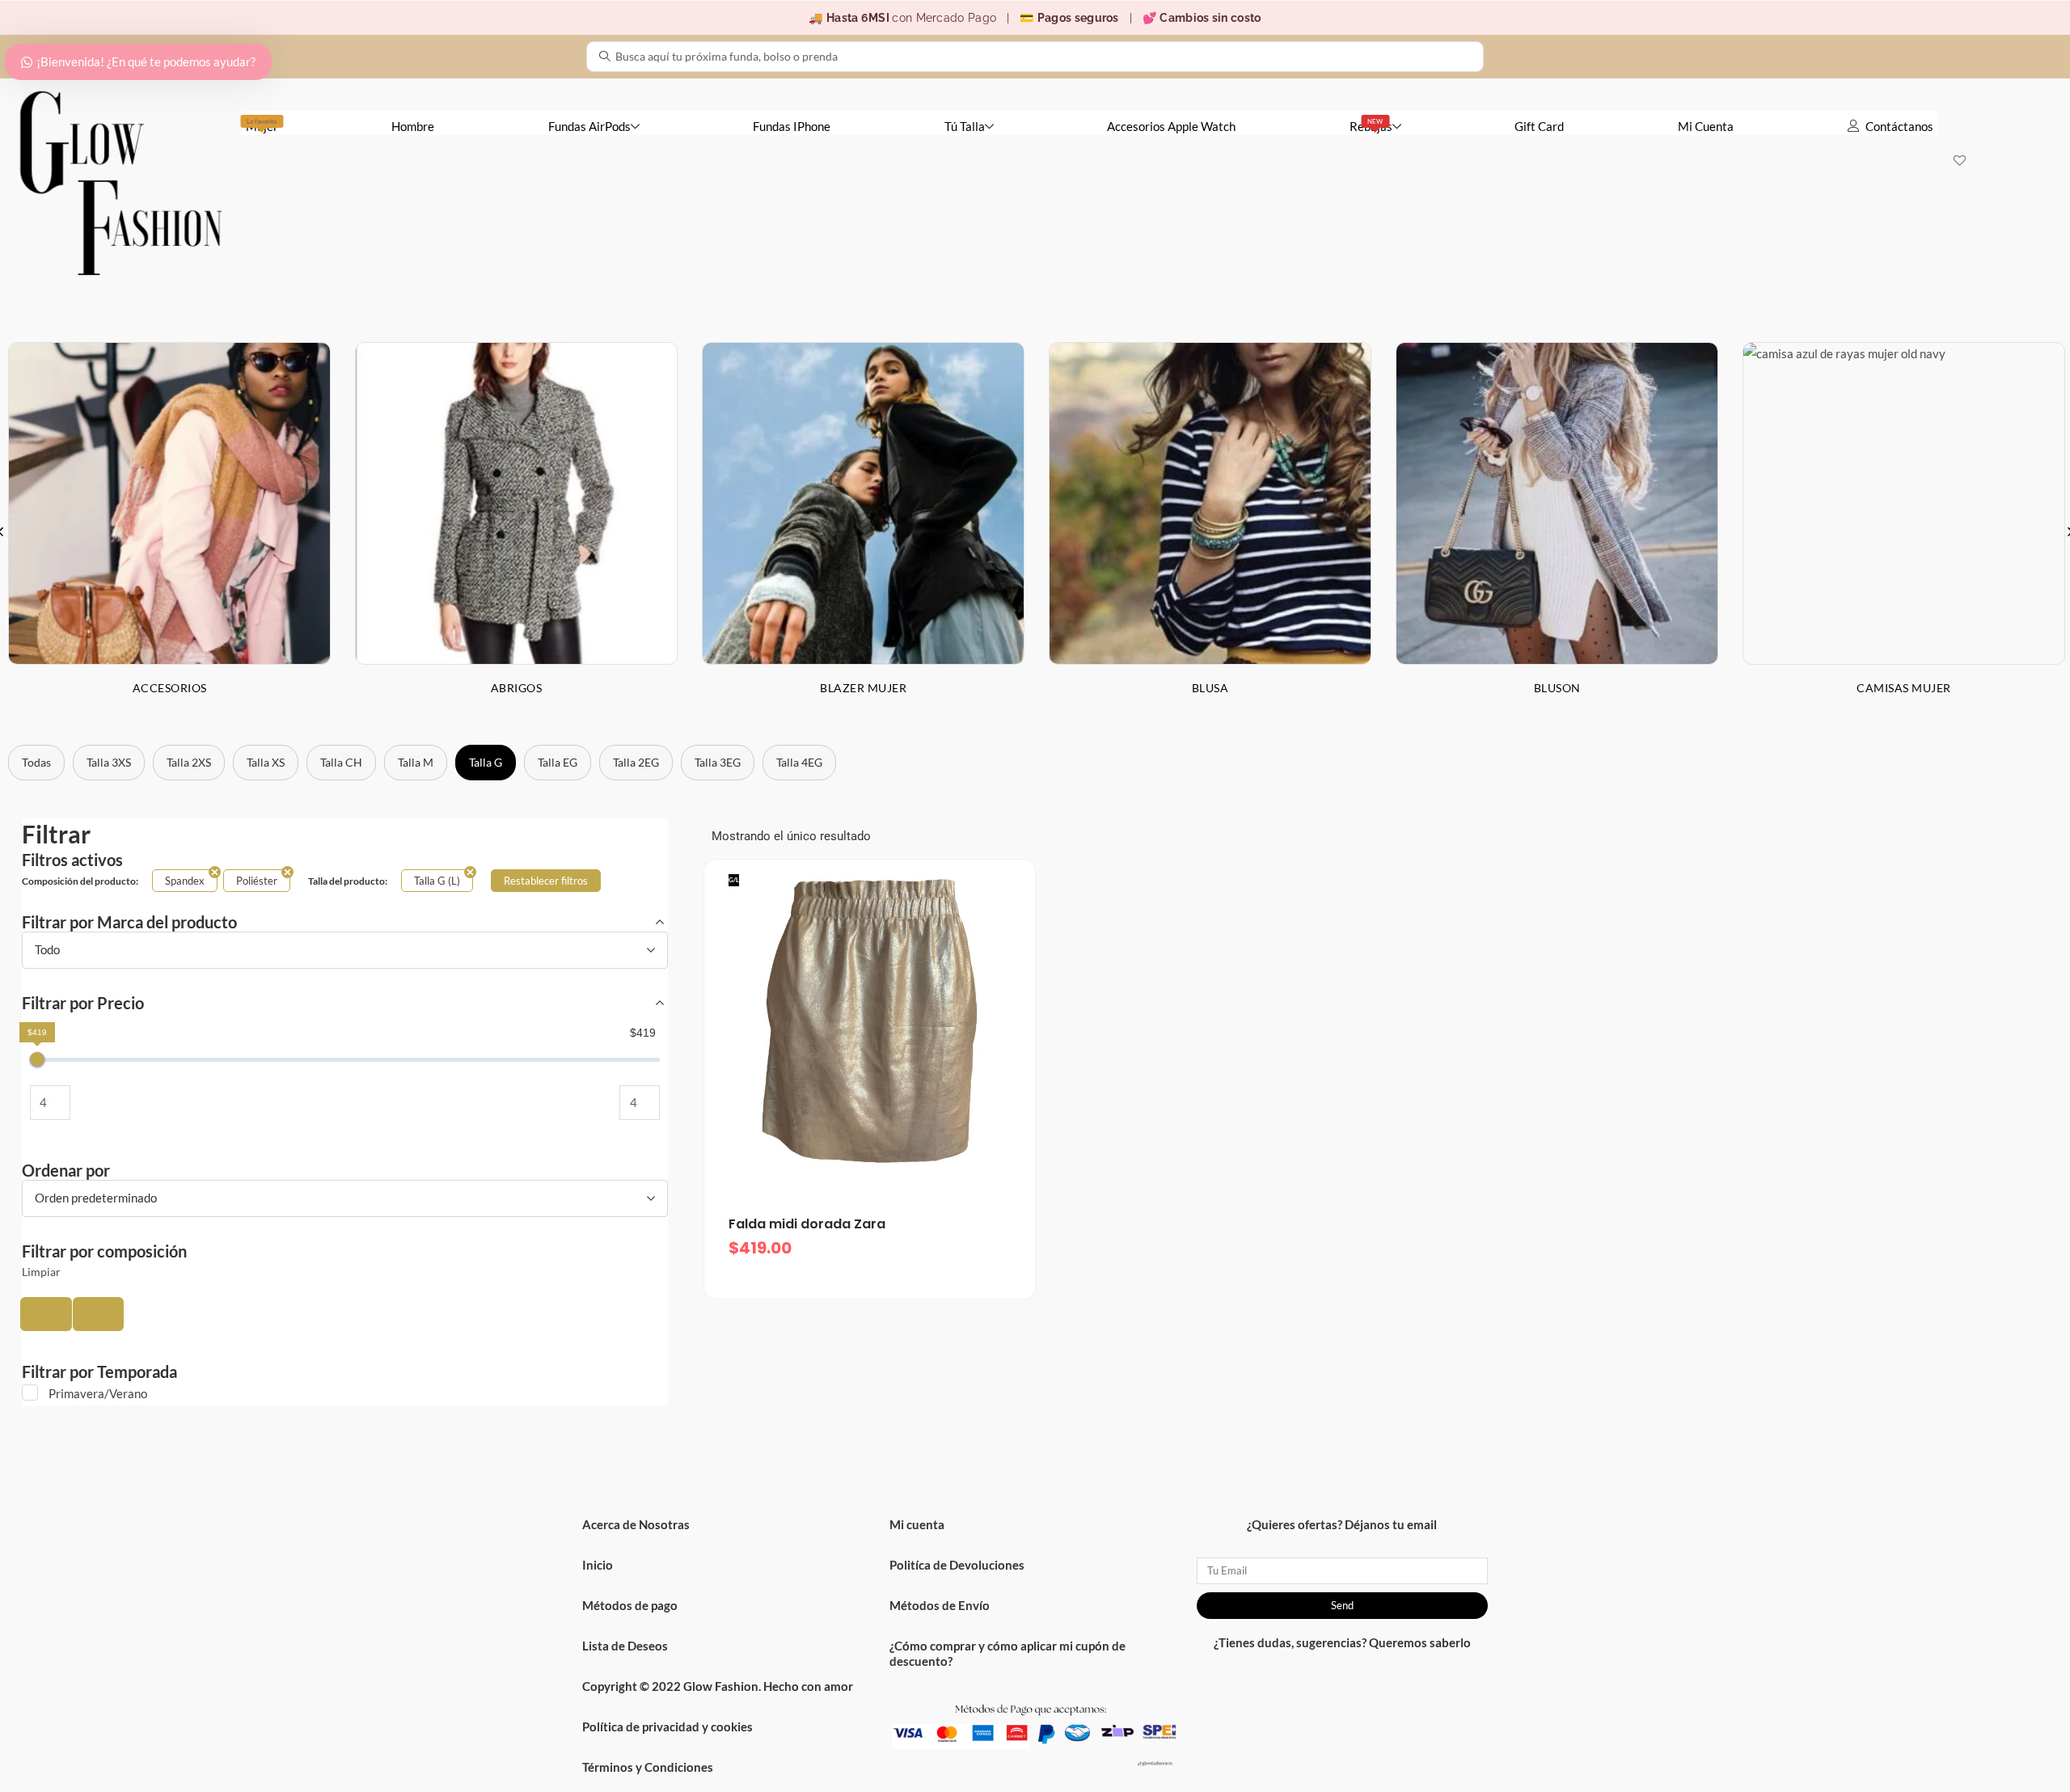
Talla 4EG (799, 762)
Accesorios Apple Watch (1171, 126)
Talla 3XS (109, 762)
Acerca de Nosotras (636, 1524)
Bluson (1557, 688)
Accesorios (170, 688)
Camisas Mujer (1904, 688)
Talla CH (341, 762)
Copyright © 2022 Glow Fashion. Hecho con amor (718, 1686)
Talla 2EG (636, 762)
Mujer (262, 125)
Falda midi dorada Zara (807, 1224)
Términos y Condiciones (648, 1767)
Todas (36, 762)
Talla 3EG (718, 762)
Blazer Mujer (863, 688)
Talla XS (266, 762)
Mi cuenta (917, 1524)
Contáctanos (1899, 126)
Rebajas (1371, 125)
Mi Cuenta (1706, 126)
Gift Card (1539, 126)
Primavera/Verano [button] (98, 1393)
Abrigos (517, 688)
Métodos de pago (630, 1605)
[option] (516, 531)
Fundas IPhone (792, 126)
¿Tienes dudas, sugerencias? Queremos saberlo (1342, 1642)
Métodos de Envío (940, 1605)
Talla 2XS (189, 762)
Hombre (413, 126)
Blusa (1210, 688)
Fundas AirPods (589, 126)
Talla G (486, 762)
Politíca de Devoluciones (957, 1565)
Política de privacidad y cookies (667, 1726)
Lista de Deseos (625, 1646)
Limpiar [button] (41, 1272)
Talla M (416, 762)
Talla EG (558, 762)
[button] (46, 1314)
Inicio (598, 1565)
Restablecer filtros (546, 881)
